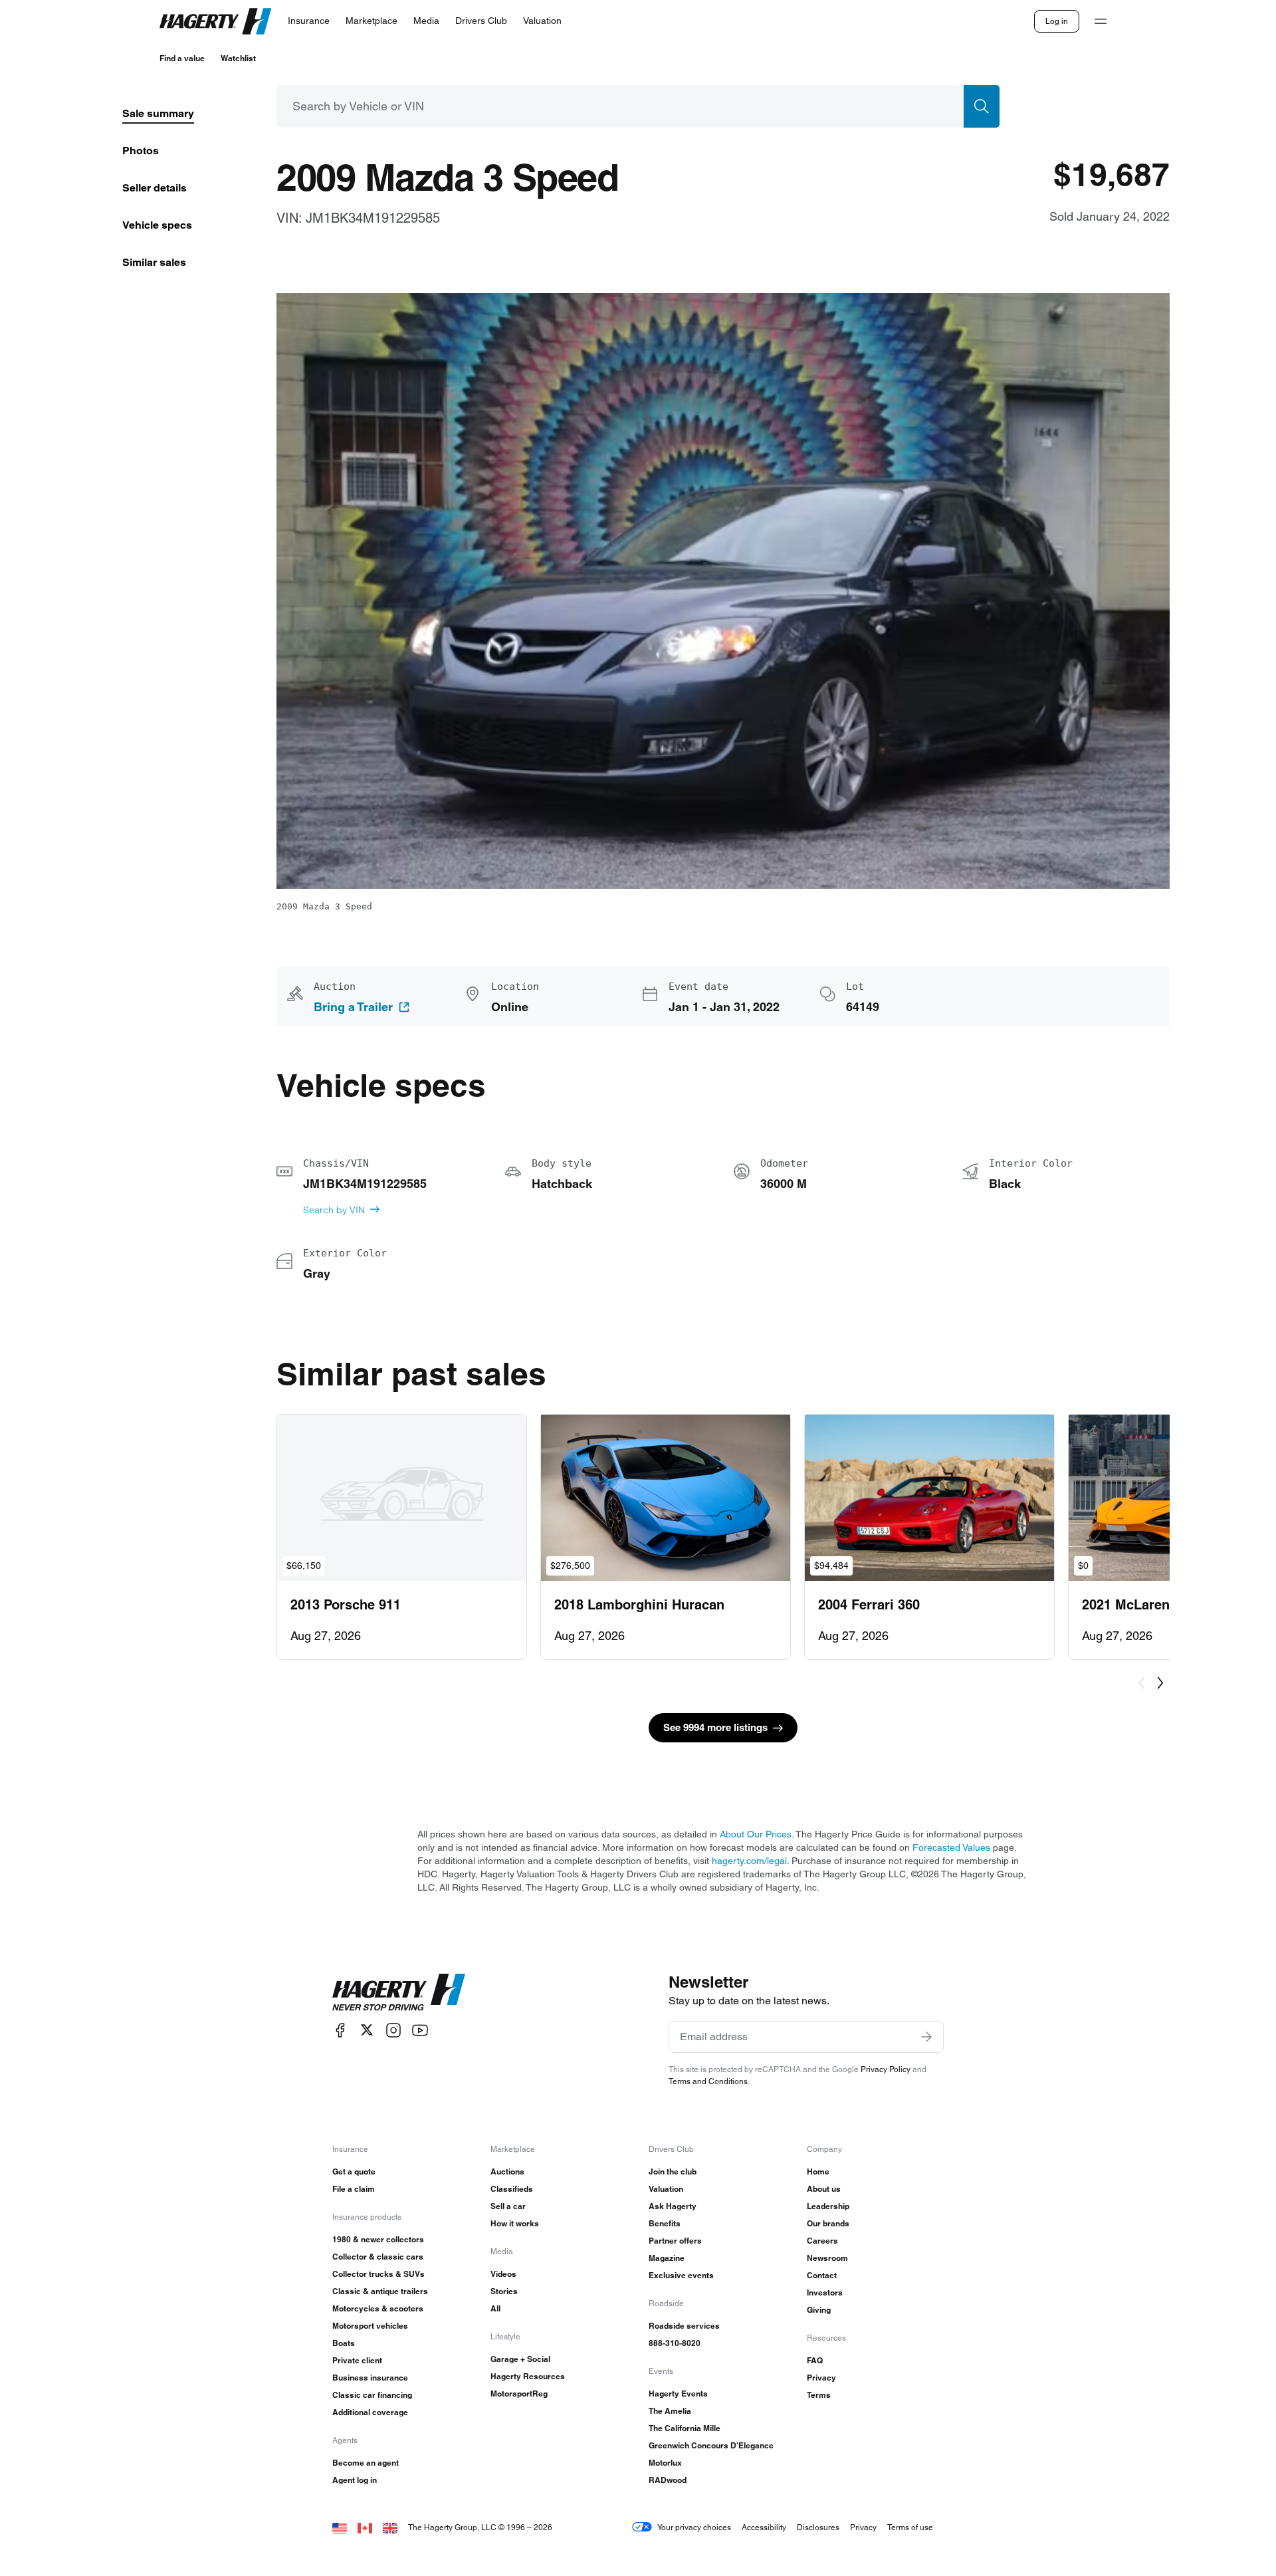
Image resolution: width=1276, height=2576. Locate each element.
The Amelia (670, 2411)
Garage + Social (520, 2359)
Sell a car (508, 2206)
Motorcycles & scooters (378, 2308)
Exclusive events (681, 2275)
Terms (819, 2395)
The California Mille (685, 2428)
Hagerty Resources (528, 2376)
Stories (504, 2291)
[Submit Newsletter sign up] (926, 2037)
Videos (503, 2274)
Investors (825, 2292)
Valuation (666, 2189)
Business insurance (370, 2378)
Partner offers (675, 2241)
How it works (515, 2223)
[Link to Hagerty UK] (390, 2527)
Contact (822, 2275)
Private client (357, 2360)
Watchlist (238, 58)
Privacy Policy (886, 2069)
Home (818, 2171)
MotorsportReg (519, 2394)
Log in (1057, 21)
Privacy (821, 2378)
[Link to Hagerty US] (340, 2527)
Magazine (667, 2258)
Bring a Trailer (353, 1007)
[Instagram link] (393, 2030)
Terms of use (910, 2527)
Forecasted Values (951, 1847)
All (495, 2308)
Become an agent (366, 2463)
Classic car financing (372, 2395)
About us (824, 2189)
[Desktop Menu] (1101, 21)
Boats (344, 2343)
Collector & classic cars (378, 2257)
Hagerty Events (678, 2394)
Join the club (673, 2171)
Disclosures (818, 2527)
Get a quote (354, 2171)
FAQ (815, 2360)
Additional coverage (370, 2412)
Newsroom (827, 2258)
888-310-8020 (675, 2343)
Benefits (665, 2223)
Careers (822, 2241)
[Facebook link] (340, 2030)
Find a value (182, 58)
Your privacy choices (694, 2527)
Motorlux (665, 2463)
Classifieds (512, 2189)
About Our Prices (756, 1834)
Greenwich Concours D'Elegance (711, 2445)
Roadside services (684, 2326)
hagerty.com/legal (749, 1861)
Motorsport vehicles (370, 2326)
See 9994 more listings (715, 1727)
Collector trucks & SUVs (378, 2274)
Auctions (507, 2171)
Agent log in (355, 2480)
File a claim (354, 2189)
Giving (819, 2310)
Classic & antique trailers (380, 2291)
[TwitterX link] (367, 2030)
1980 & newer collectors (378, 2239)
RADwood (668, 2480)
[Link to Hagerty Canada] (365, 2527)
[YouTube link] (420, 2030)
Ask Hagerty (673, 2206)
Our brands (828, 2223)
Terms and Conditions (708, 2081)
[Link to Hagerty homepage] (399, 1992)
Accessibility (764, 2527)
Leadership (828, 2206)
